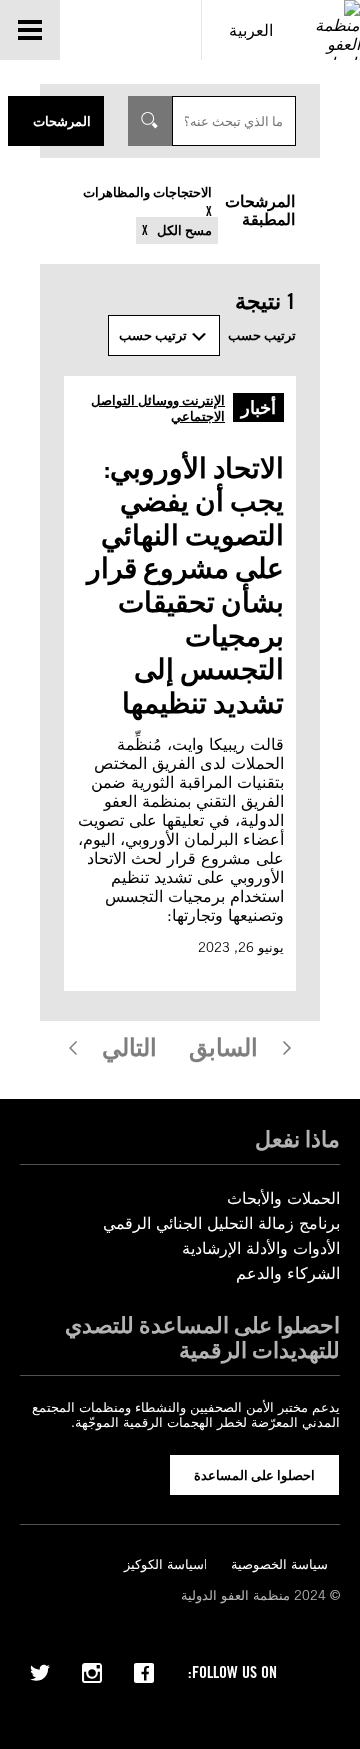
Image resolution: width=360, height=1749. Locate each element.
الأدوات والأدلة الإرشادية (261, 1248)
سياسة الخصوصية (279, 1564)
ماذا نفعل (297, 1139)
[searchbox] (234, 121)
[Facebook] (144, 1671)
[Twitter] (40, 1671)
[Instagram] (92, 1671)
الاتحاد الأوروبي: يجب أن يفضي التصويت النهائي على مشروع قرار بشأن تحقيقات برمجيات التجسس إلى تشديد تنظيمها (185, 585)
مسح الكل (183, 230)
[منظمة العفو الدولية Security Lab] (330, 30)
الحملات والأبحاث (283, 1198)
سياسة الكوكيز (164, 1564)
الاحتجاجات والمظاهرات (147, 192)
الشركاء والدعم (288, 1273)
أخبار (258, 407)
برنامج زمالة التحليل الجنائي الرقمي (221, 1223)
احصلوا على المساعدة (254, 1475)
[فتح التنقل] (30, 30)
